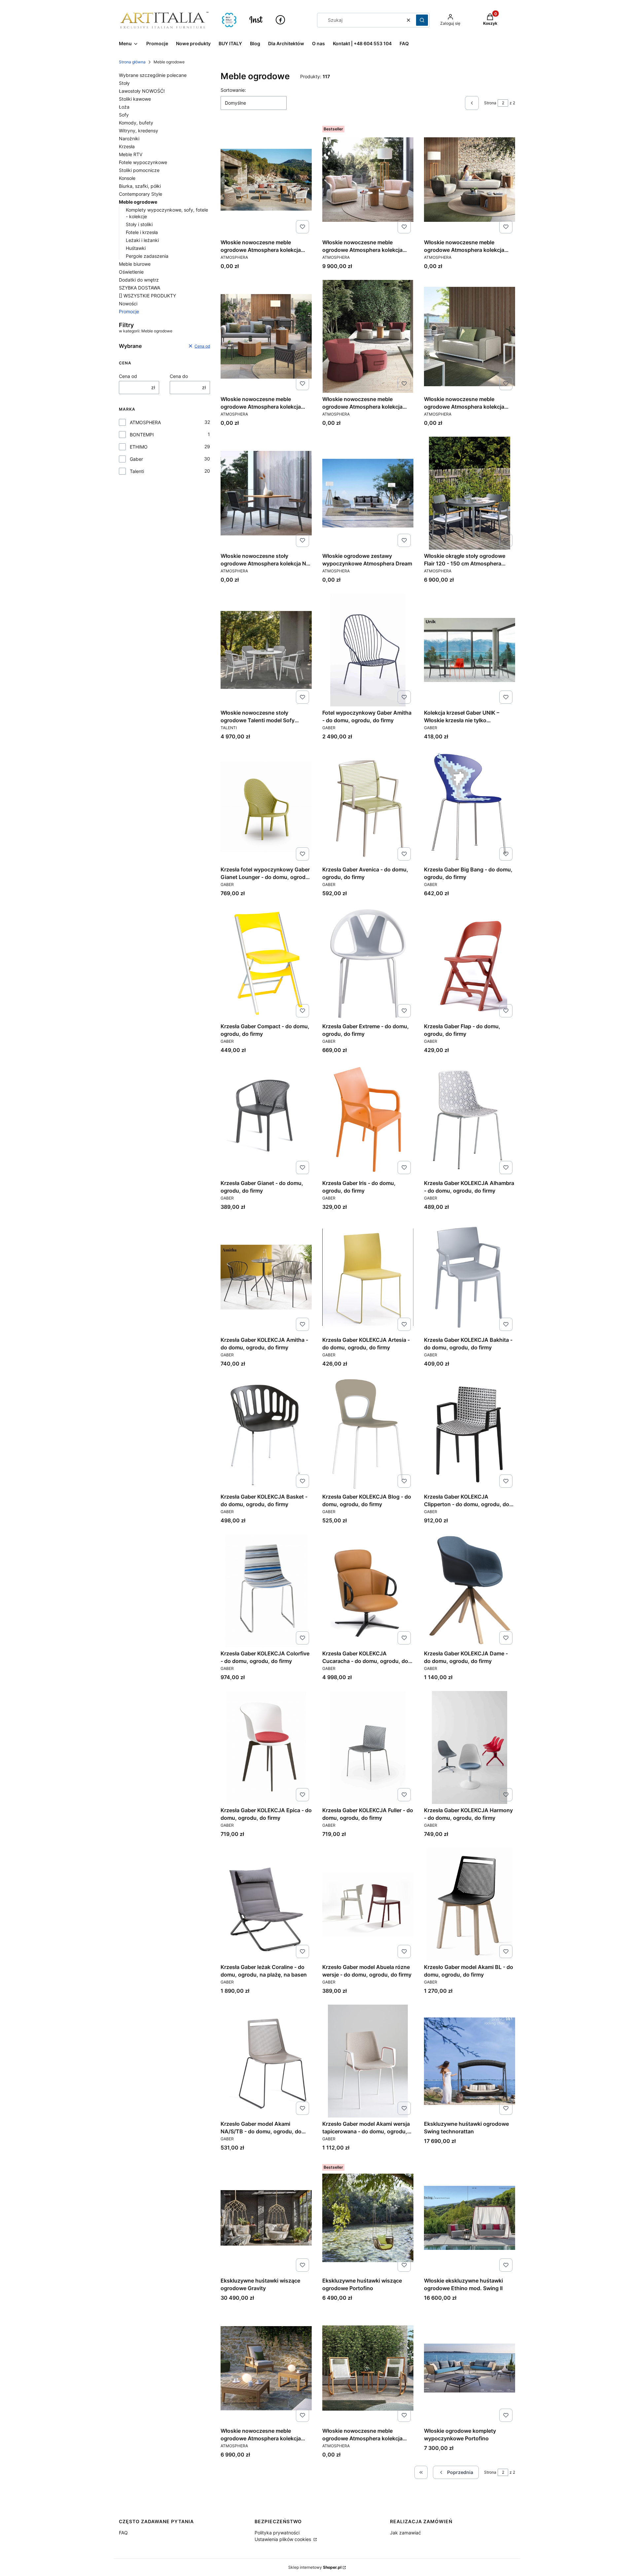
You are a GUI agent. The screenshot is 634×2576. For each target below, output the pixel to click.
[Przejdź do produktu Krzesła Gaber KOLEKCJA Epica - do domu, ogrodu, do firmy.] (266, 1747)
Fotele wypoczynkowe (143, 162)
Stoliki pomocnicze (139, 170)
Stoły (124, 83)
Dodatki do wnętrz (139, 280)
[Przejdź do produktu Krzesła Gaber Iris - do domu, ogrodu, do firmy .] (368, 1120)
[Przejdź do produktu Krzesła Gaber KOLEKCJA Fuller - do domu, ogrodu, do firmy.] (368, 1747)
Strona (490, 103)
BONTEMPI (142, 435)
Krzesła (127, 146)
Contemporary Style (141, 194)
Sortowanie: (233, 90)
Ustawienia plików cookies (283, 2539)
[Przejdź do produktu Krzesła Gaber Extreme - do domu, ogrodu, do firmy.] (368, 964)
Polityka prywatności (277, 2533)
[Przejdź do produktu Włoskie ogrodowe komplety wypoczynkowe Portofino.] (470, 2368)
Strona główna (132, 62)
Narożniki (129, 138)
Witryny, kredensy (139, 131)
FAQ (123, 2533)
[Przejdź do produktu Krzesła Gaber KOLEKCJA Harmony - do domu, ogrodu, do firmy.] (470, 1747)
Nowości (128, 304)
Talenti (137, 471)
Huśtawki (136, 248)
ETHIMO (139, 447)
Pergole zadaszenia (147, 256)
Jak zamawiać (405, 2533)
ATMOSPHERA (145, 422)
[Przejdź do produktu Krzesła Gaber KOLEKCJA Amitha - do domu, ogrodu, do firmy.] (266, 1277)
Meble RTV (131, 154)
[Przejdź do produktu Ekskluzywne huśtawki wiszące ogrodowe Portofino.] (368, 2218)
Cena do (179, 376)
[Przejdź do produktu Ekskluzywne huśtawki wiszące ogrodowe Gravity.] (266, 2218)
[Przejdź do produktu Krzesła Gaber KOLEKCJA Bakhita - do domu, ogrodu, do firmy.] (470, 1277)
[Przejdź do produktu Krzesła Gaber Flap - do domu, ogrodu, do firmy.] (470, 964)
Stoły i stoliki (139, 224)
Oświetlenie (131, 272)
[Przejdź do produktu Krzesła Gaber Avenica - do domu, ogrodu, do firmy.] (368, 807)
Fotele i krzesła (142, 232)
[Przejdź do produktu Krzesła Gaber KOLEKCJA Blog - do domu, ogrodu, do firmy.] (368, 1434)
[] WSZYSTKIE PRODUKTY (147, 296)
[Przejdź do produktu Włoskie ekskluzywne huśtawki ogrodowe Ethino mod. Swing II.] (470, 2218)
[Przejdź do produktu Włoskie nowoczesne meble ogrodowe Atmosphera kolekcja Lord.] (470, 336)
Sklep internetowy (315, 2567)
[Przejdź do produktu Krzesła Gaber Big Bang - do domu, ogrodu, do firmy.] (470, 807)
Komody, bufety (136, 123)
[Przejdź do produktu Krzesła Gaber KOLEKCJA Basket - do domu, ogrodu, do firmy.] (266, 1434)
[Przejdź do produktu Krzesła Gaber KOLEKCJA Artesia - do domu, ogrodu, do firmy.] (368, 1277)
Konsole (127, 178)
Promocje (129, 311)
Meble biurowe (135, 264)
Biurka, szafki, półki (140, 186)
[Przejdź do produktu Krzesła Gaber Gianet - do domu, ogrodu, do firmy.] (266, 1120)
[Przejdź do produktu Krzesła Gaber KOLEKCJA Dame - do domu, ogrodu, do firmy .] (470, 1591)
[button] (422, 20)
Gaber (136, 459)
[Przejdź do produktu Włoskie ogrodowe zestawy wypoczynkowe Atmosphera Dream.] (368, 493)
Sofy (124, 115)
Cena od (128, 376)
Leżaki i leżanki (142, 240)
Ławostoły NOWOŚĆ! (142, 91)
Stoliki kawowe (135, 99)
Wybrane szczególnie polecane (153, 75)
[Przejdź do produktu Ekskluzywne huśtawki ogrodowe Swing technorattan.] (470, 2061)
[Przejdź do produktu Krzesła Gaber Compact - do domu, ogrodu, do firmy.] (266, 964)
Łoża (124, 107)
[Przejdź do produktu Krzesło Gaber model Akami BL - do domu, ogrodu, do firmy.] (470, 1904)
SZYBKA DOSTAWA (140, 288)
